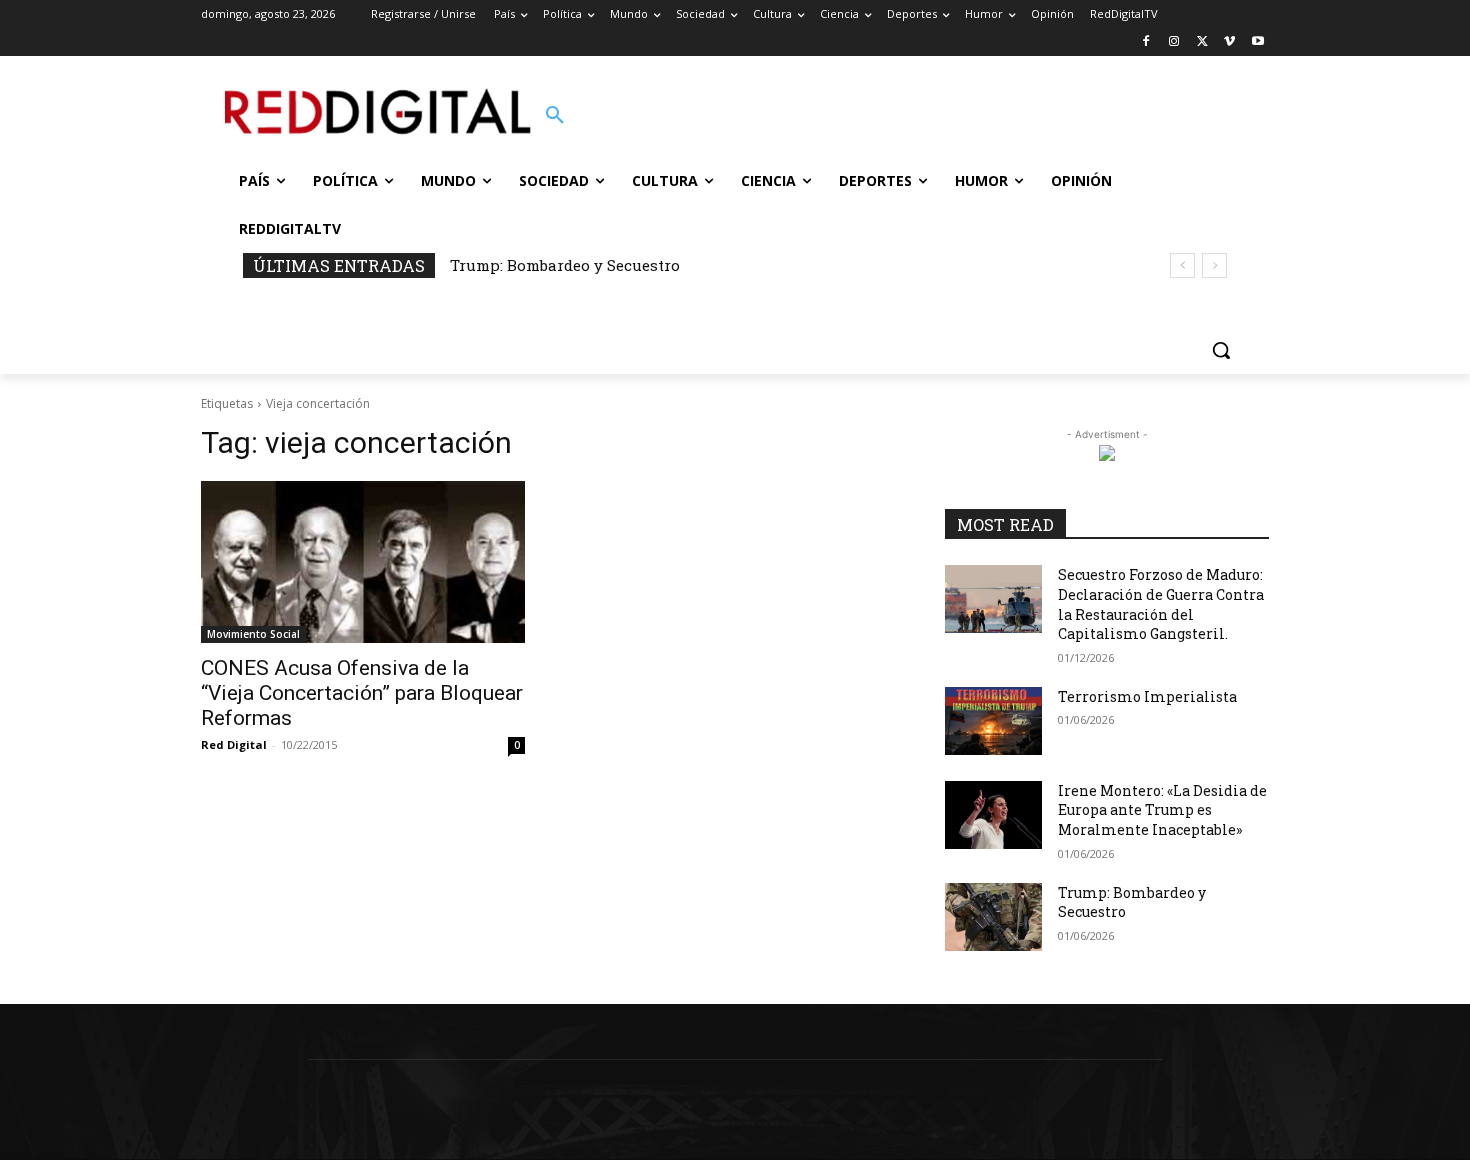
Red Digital (234, 744)
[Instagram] (1174, 42)
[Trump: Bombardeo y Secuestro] (993, 917)
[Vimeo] (1229, 42)
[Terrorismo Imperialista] (993, 721)
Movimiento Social (253, 634)
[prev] (1182, 265)
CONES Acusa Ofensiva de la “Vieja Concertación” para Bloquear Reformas (362, 693)
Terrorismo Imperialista (1147, 696)
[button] (555, 116)
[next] (1214, 265)
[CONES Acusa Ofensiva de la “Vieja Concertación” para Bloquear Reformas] (363, 562)
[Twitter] (1202, 42)
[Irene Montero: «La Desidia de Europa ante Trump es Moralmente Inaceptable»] (993, 815)
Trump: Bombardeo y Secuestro (565, 265)
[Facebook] (1146, 42)
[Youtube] (1257, 42)
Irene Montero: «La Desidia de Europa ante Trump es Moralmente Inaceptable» (1162, 810)
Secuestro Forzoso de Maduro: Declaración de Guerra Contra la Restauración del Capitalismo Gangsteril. (1161, 604)
